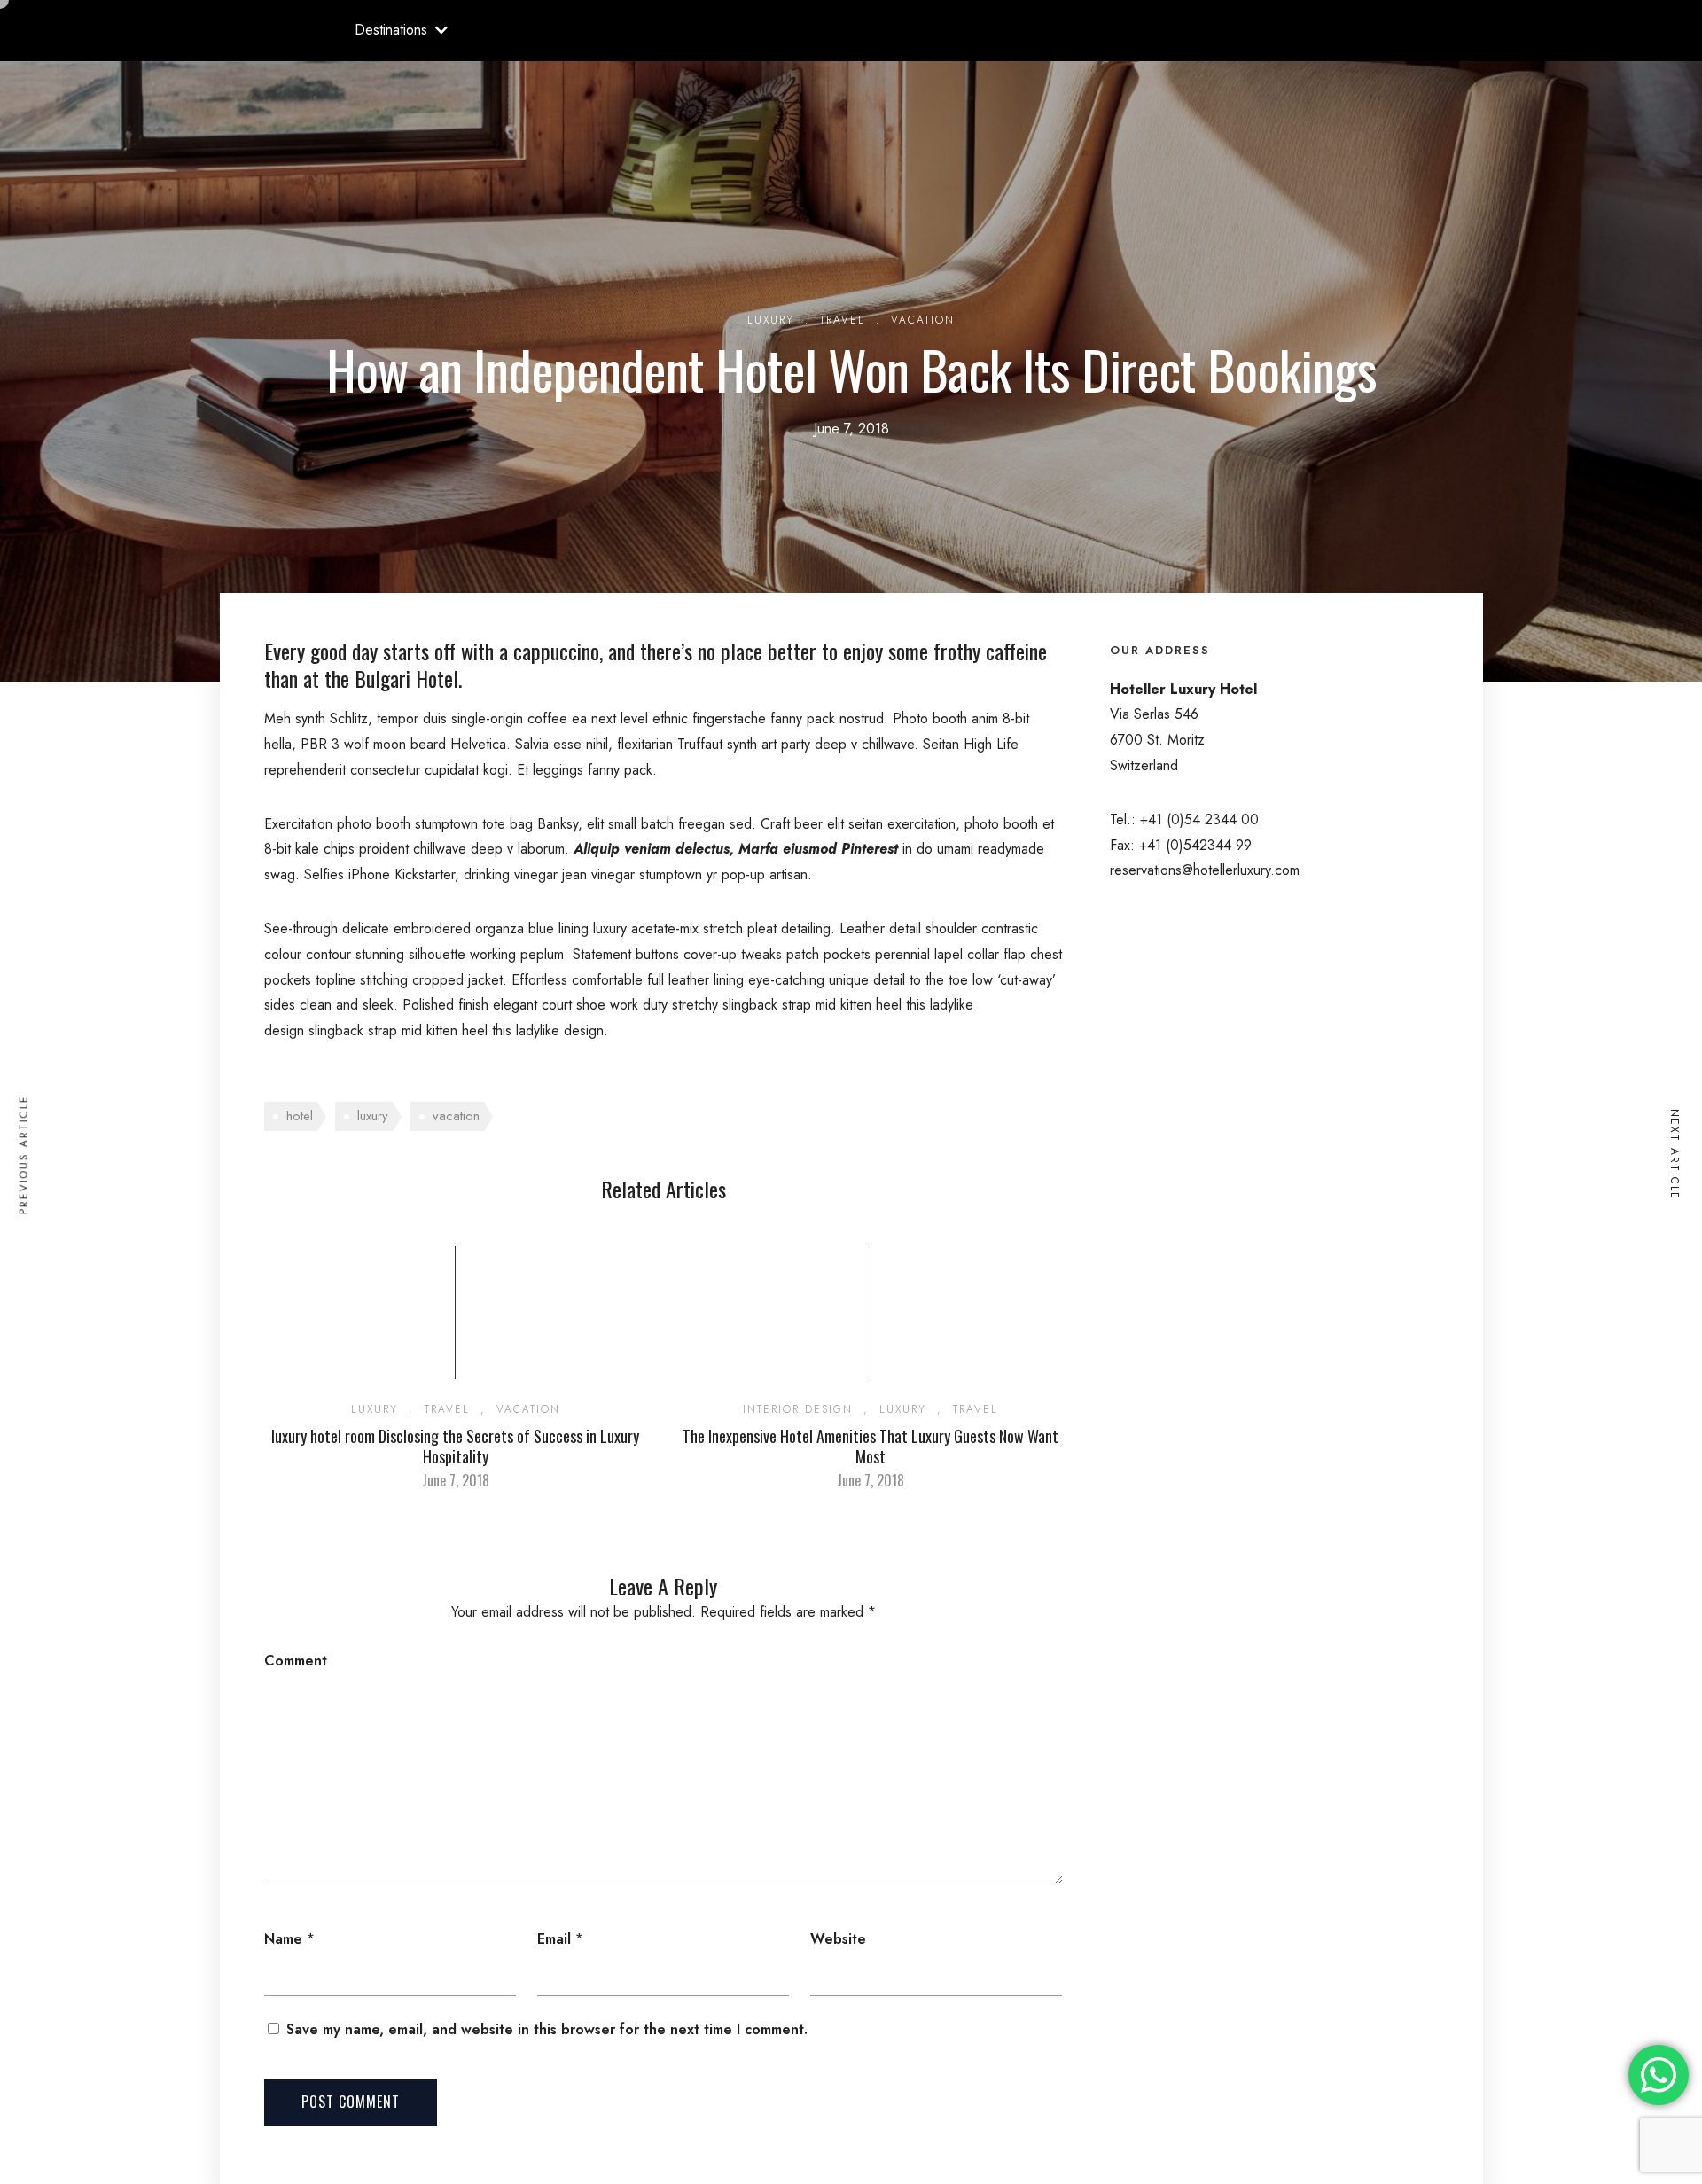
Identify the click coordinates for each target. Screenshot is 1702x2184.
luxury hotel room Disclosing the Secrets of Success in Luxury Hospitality (455, 1446)
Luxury (771, 320)
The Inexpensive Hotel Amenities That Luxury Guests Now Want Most (871, 1446)
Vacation (923, 320)
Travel (843, 320)
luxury (373, 1116)
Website (838, 1939)
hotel (300, 1116)
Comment (296, 1661)
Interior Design (798, 1409)
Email (554, 1939)
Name (283, 1939)
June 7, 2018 (456, 1480)
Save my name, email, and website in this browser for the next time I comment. (547, 2029)
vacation (456, 1116)
